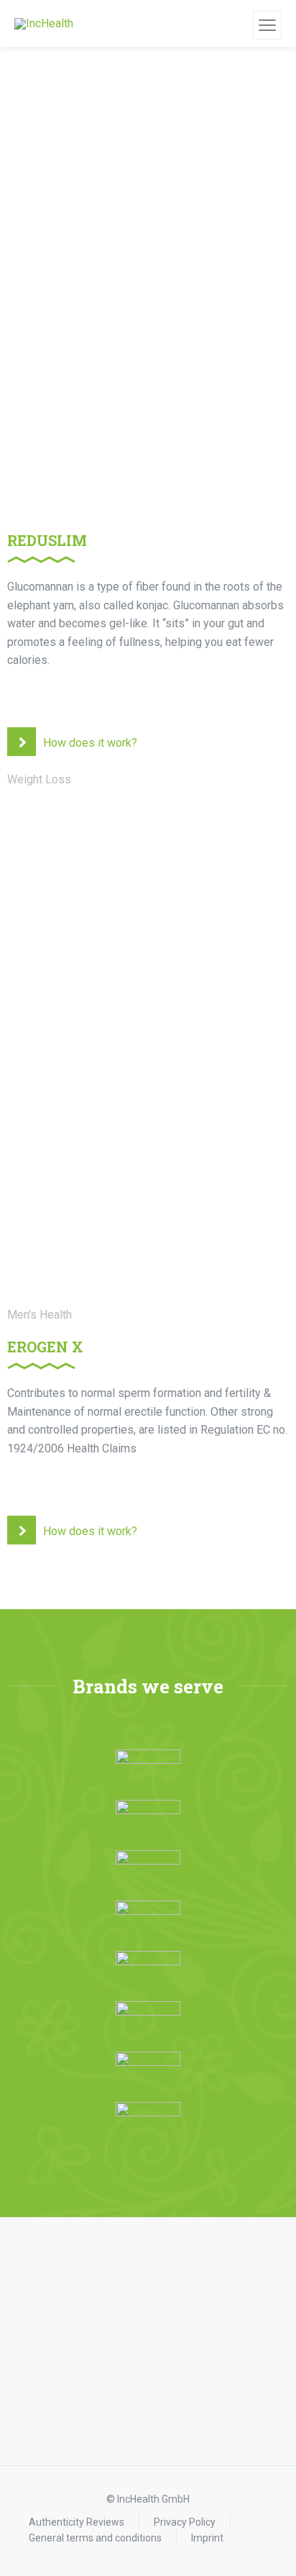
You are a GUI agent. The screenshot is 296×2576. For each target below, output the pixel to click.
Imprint (207, 2538)
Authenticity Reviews (77, 2522)
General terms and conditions (95, 2538)
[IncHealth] (44, 23)
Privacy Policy (185, 2522)
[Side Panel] (267, 25)
